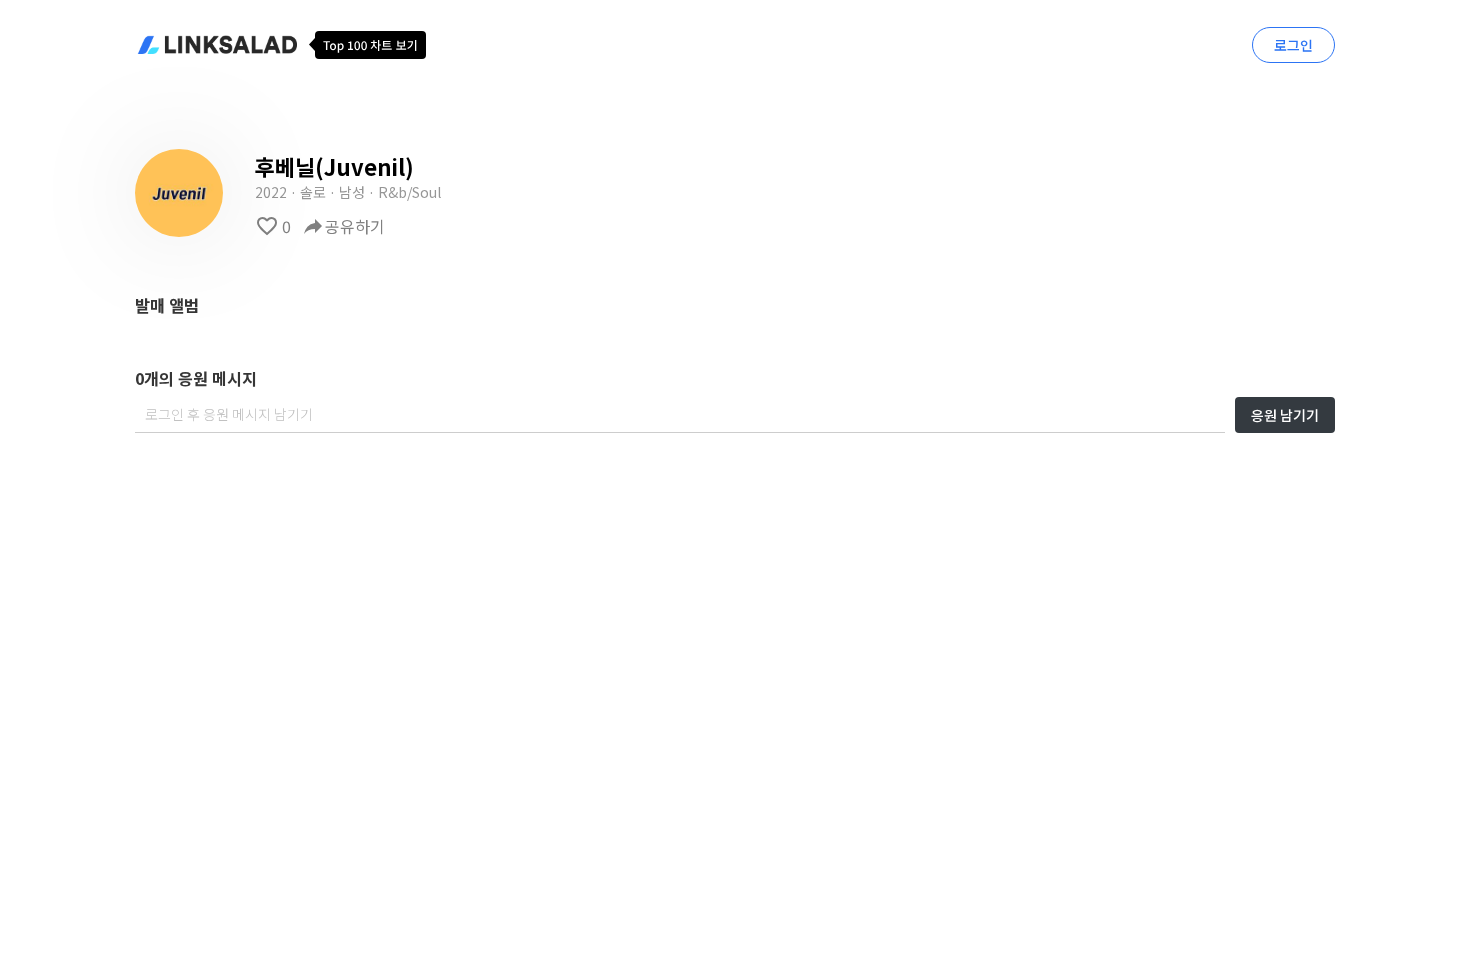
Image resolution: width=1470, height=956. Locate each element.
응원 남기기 (1285, 415)
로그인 (1293, 45)
